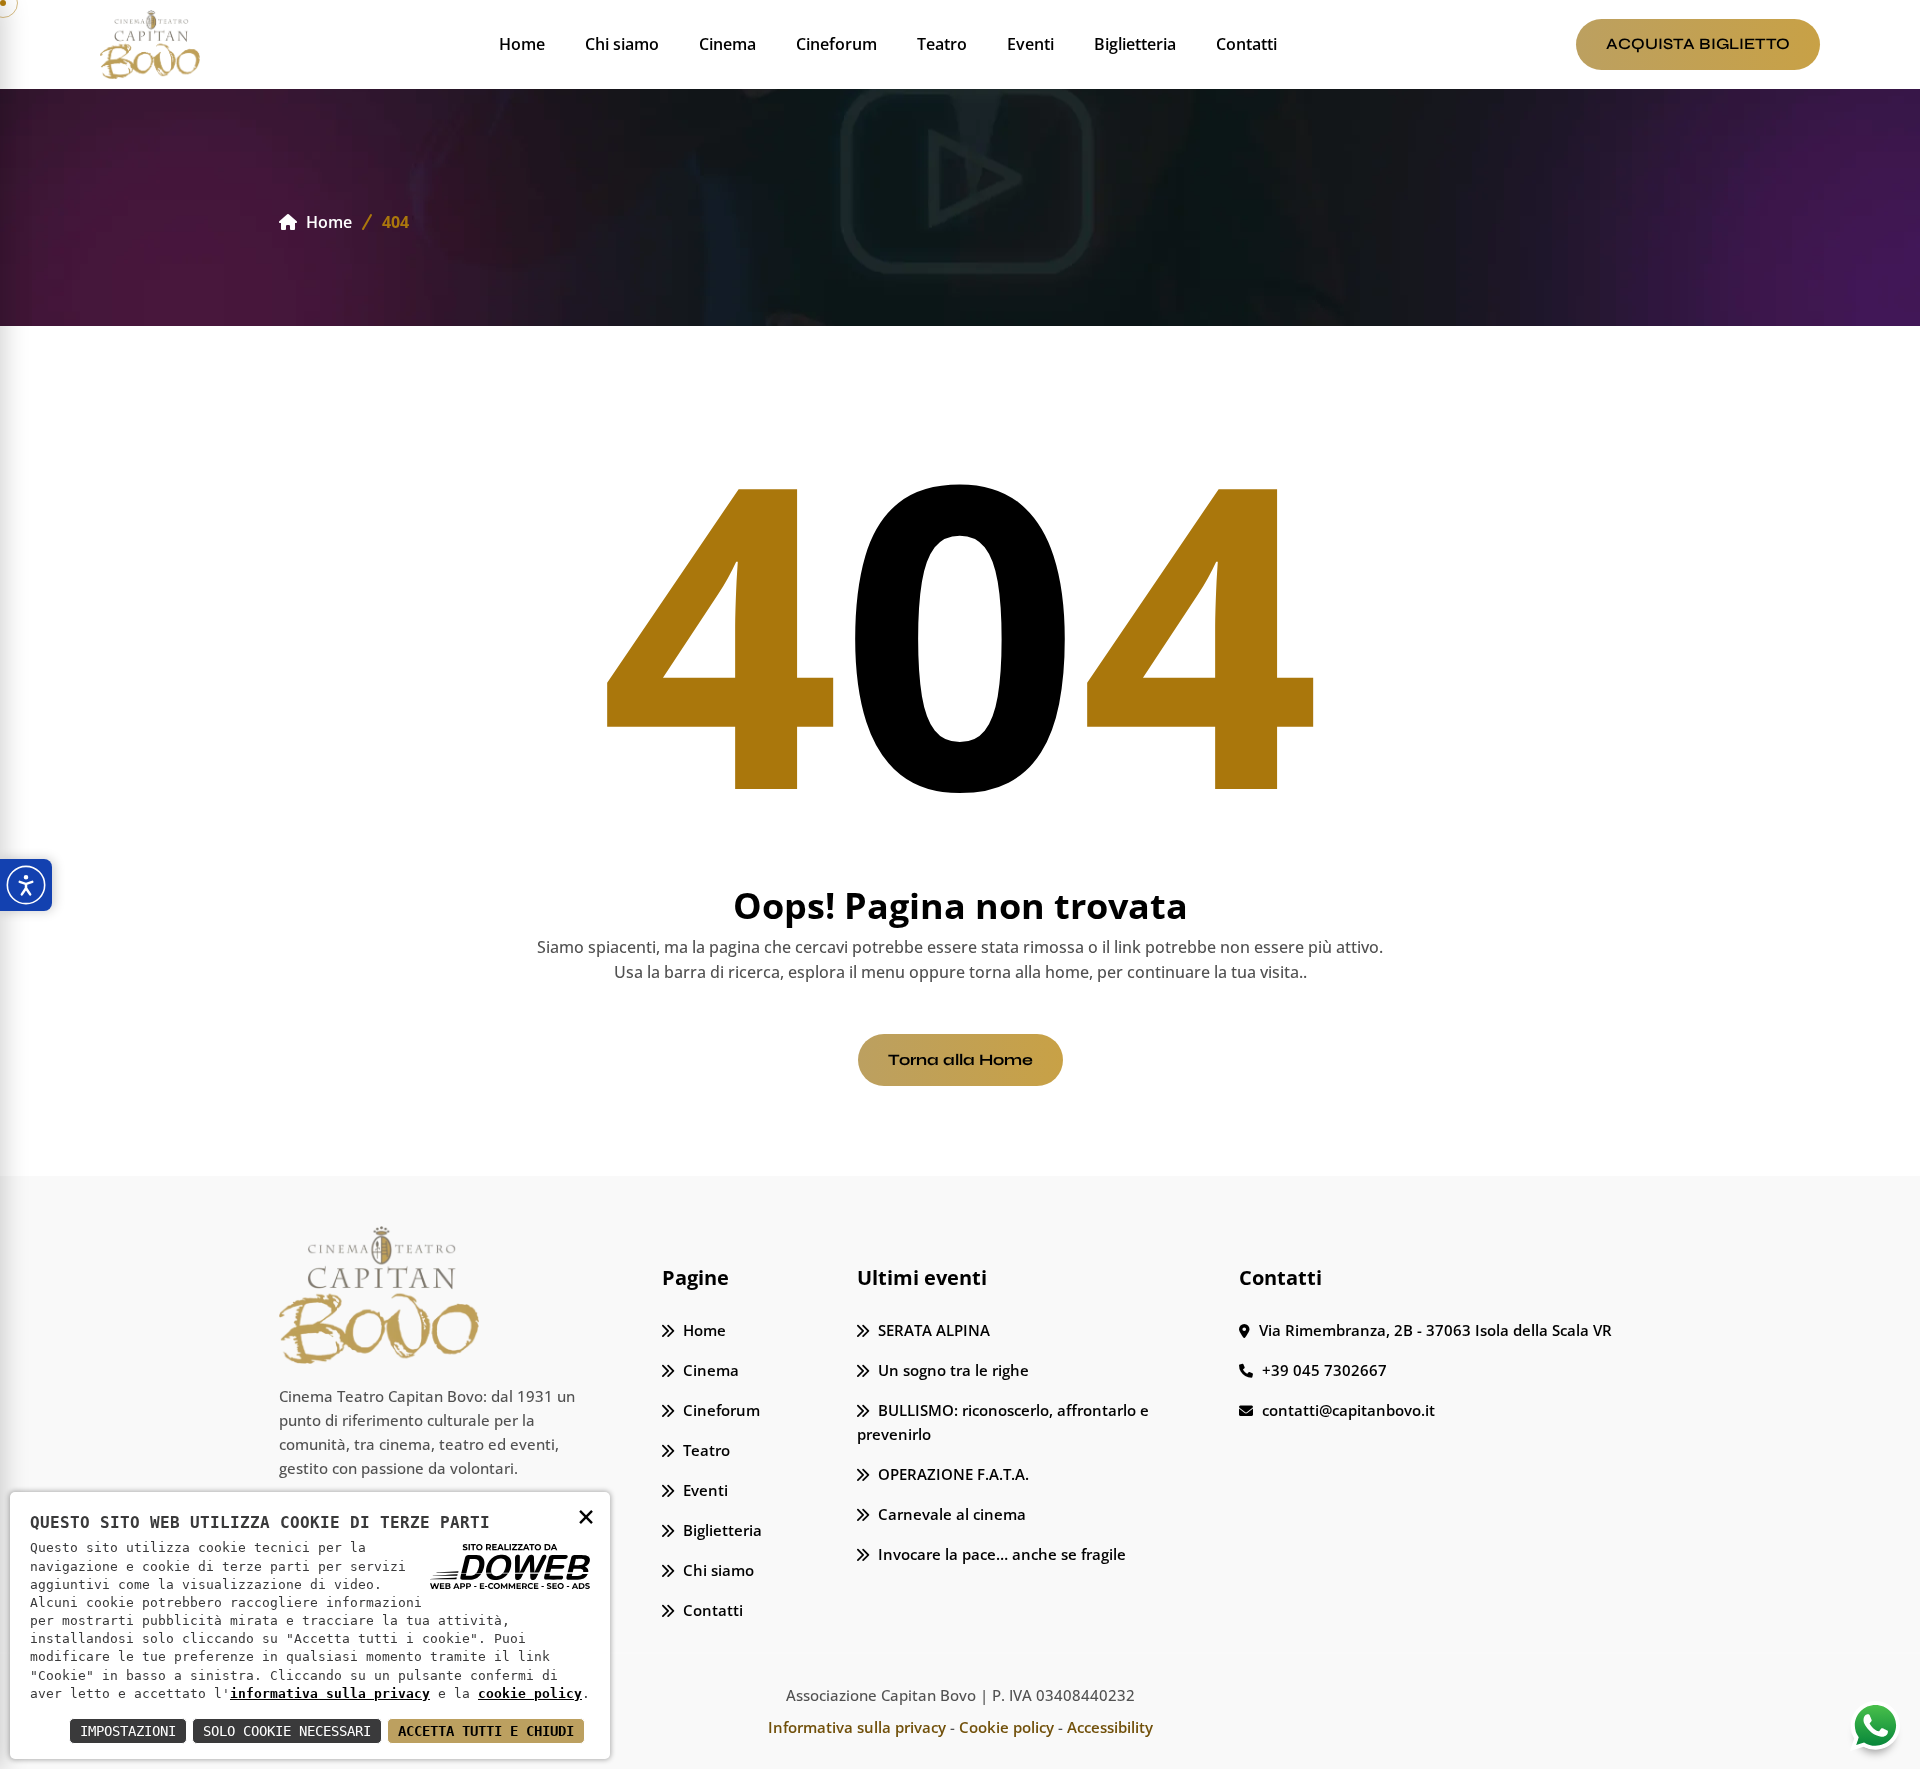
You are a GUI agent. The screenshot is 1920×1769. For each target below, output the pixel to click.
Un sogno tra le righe (951, 1370)
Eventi (1030, 44)
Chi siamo (622, 44)
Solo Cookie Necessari (287, 1731)
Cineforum (836, 44)
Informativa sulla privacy (857, 1727)
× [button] (586, 1515)
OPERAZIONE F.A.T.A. (951, 1474)
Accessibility (1110, 1727)
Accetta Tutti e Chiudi (486, 1731)
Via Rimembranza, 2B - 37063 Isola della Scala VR (1433, 1330)
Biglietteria (1135, 44)
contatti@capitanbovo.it (1346, 1410)
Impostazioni (128, 1731)
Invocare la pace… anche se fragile (1000, 1554)
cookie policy (530, 1693)
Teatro (942, 44)
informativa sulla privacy (330, 1693)
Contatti (1246, 44)
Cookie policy (1006, 1727)
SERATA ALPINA (932, 1330)
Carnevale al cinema (950, 1514)
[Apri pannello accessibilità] (26, 885)
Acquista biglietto (1698, 43)
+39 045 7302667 (1322, 1370)
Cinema (727, 44)
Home (522, 44)
